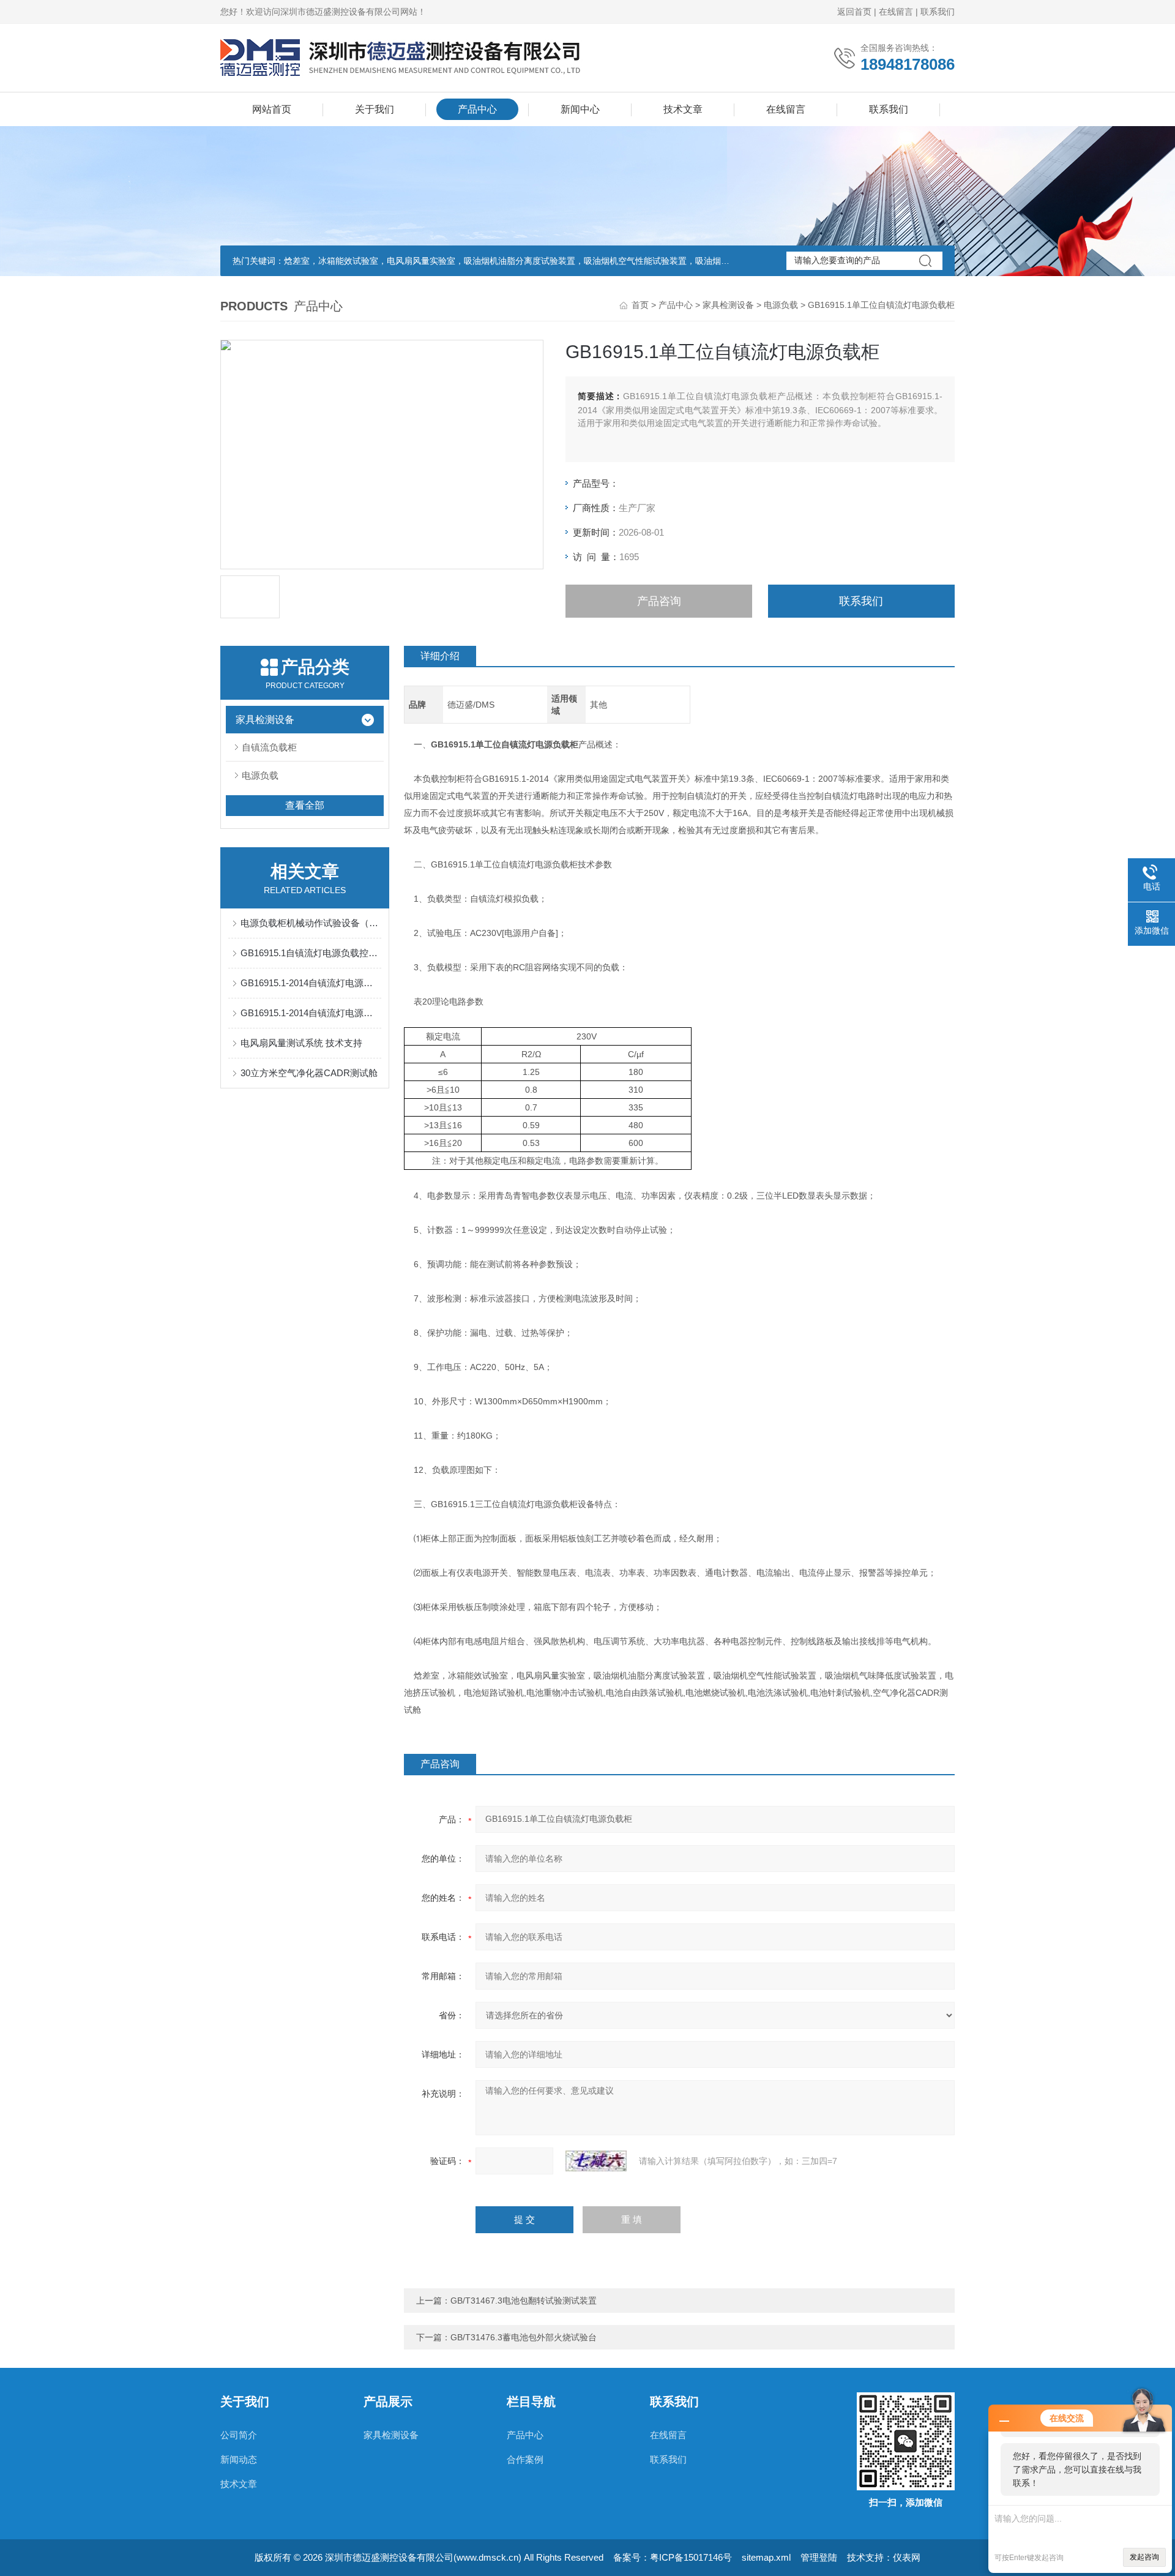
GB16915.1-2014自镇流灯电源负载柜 (311, 983)
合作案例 (525, 2459)
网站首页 (272, 109)
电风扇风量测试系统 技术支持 (301, 1043)
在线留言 (896, 12)
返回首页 (854, 12)
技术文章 (683, 109)
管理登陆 (819, 2557)
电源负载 (781, 305)
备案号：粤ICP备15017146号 (673, 2557)
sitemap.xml (766, 2557)
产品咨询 (659, 601)
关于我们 (375, 109)
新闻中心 (580, 109)
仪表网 (907, 2557)
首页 (640, 305)
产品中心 (477, 109)
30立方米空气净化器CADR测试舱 (309, 1073)
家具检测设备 (728, 305)
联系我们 (938, 12)
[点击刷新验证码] (596, 2161)
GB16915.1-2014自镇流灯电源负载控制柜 (311, 1013)
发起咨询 (1144, 2557)
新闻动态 (239, 2459)
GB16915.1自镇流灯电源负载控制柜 (311, 953)
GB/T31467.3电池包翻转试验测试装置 (524, 2301)
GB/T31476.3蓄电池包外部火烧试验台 (524, 2337)
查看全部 (305, 805)
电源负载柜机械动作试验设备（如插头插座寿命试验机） (311, 923)
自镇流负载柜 (269, 747)
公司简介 (239, 2435)
